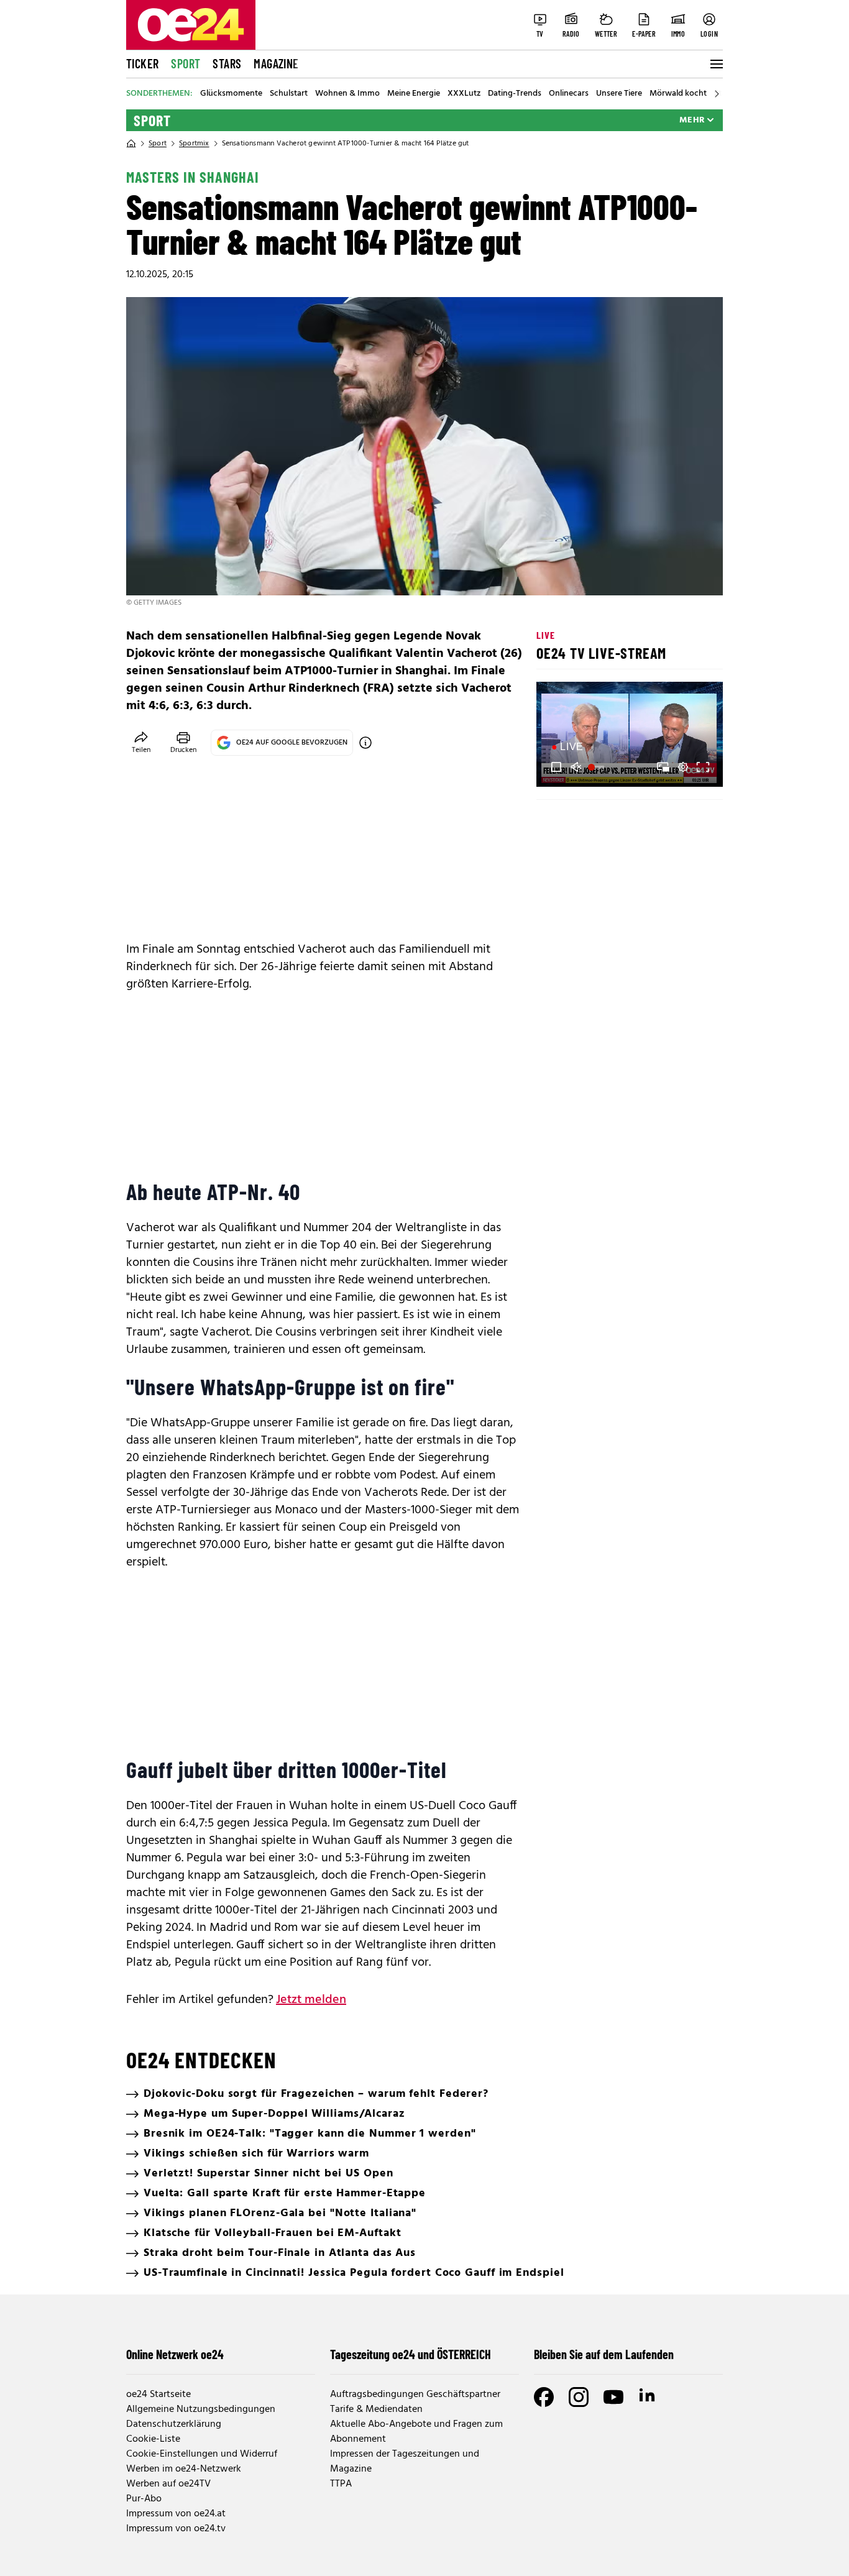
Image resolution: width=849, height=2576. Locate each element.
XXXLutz (464, 94)
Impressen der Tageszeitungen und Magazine (405, 2462)
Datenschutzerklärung (174, 2424)
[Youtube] (613, 2397)
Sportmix (194, 144)
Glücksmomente (231, 94)
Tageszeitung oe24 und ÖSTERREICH (411, 2354)
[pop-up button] (683, 767)
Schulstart (289, 94)
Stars (227, 63)
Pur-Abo (144, 2499)
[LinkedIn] (648, 2397)
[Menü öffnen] (715, 64)
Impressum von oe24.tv (176, 2529)
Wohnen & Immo (347, 94)
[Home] (131, 144)
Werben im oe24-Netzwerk (184, 2469)
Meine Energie (414, 94)
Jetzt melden (311, 2000)
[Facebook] (544, 2397)
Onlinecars (569, 94)
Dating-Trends (515, 94)
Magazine (276, 63)
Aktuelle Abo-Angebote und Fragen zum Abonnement (416, 2432)
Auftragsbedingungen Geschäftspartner (415, 2395)
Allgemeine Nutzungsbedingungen (201, 2409)
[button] (556, 767)
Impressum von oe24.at (176, 2514)
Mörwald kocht (678, 94)
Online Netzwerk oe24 (175, 2354)
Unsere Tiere (619, 94)
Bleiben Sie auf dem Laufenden (604, 2354)
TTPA (341, 2484)
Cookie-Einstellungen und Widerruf (202, 2454)
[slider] (598, 767)
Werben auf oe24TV (168, 2484)
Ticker (142, 63)
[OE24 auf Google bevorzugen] (365, 743)
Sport (186, 63)
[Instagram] (579, 2397)
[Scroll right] (717, 94)
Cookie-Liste (153, 2439)
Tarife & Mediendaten (376, 2409)
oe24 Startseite (158, 2395)
